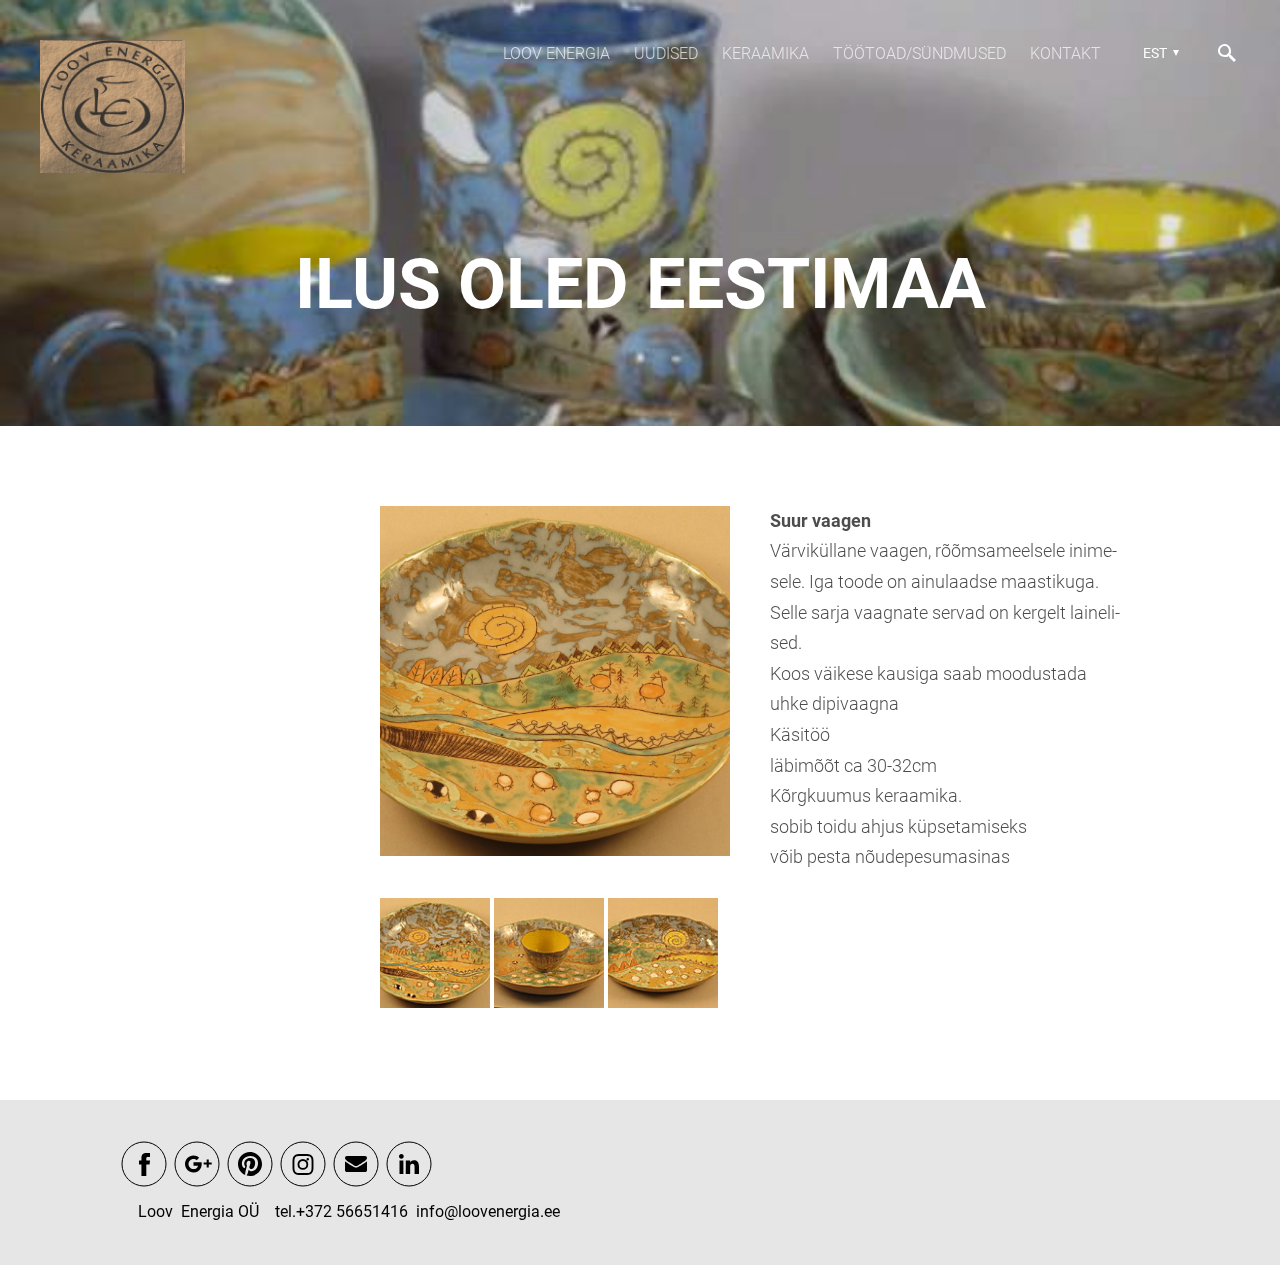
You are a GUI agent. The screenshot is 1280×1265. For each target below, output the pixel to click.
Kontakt (1065, 53)
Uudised (666, 53)
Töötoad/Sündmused (919, 53)
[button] (1158, 53)
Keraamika (765, 53)
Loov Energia (556, 53)
